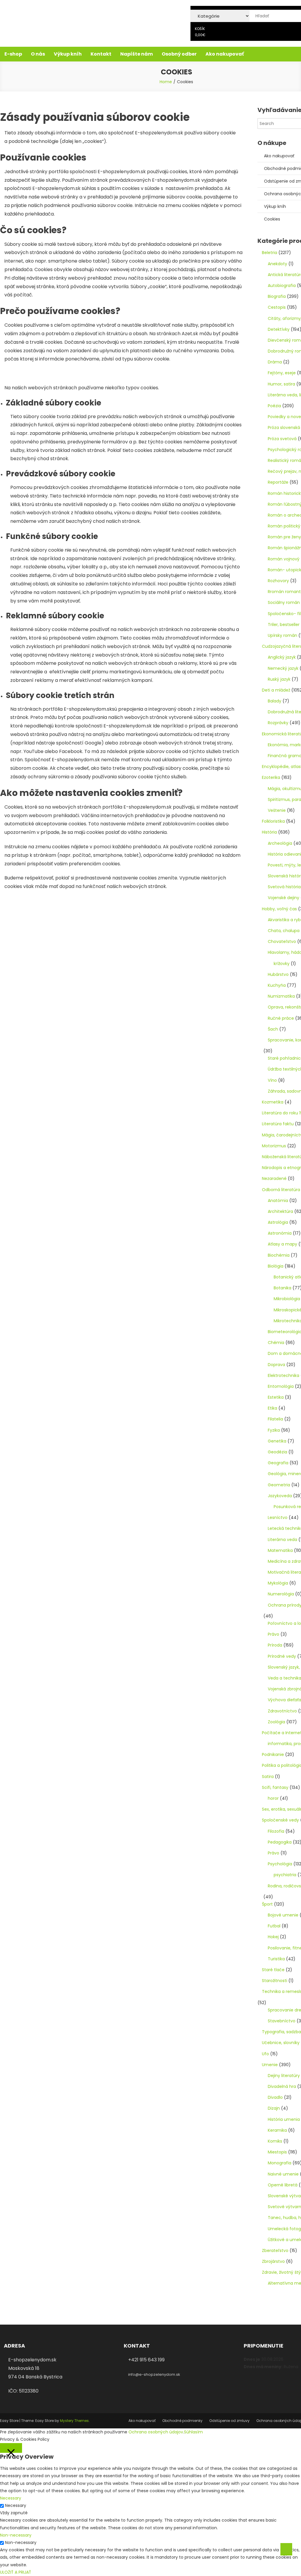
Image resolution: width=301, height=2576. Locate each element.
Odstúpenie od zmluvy (229, 2421)
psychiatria (285, 1875)
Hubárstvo (278, 974)
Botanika (282, 1288)
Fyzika (274, 1430)
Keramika (277, 2130)
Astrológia (278, 1222)
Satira (268, 1777)
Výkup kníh (68, 54)
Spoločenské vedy (280, 1820)
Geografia (278, 1463)
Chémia (276, 1343)
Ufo (265, 2054)
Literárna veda (282, 1540)
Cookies (272, 219)
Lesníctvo (278, 1517)
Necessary (16, 2505)
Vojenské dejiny (284, 898)
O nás (38, 54)
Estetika (276, 1397)
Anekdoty (277, 264)
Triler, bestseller (284, 625)
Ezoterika (271, 777)
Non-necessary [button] (16, 2535)
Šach (273, 1029)
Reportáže (278, 482)
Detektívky (279, 329)
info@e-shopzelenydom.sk (154, 2374)
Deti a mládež (276, 690)
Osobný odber (179, 54)
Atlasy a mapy (282, 1244)
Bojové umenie (283, 1915)
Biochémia (279, 1255)
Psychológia (280, 1864)
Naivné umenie (283, 2174)
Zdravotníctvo (282, 1711)
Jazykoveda (280, 1496)
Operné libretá (283, 2185)
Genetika (277, 1441)
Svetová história (284, 887)
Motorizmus (274, 1146)
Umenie (270, 2065)
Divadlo (275, 2097)
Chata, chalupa (284, 931)
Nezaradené (274, 1178)
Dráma (275, 362)
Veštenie (277, 810)
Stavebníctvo (282, 2021)
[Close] (11, 2448)
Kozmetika (273, 1102)
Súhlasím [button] (193, 2432)
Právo (274, 1634)
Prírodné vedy (282, 1656)
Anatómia (278, 1201)
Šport (267, 1904)
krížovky (282, 964)
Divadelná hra (282, 2086)
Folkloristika (273, 821)
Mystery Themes (74, 2421)
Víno (272, 1080)
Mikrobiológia (287, 1299)
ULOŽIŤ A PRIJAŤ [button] (16, 2572)
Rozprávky (278, 723)
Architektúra (280, 1211)
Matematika (280, 1550)
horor (273, 1798)
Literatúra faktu (278, 1124)
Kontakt (101, 54)
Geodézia (277, 1452)
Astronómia (280, 1233)
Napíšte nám (137, 54)
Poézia (274, 406)
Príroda (275, 1645)
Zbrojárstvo (273, 2261)
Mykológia (278, 1583)
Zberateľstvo (275, 2251)
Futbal (274, 1926)
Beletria (270, 253)
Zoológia (276, 1722)
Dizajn (274, 2108)
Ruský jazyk (279, 679)
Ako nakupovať (225, 54)
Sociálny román (284, 602)
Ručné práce (281, 1018)
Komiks (275, 2141)
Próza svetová (282, 439)
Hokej (273, 1937)
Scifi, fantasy (275, 1787)
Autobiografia (282, 286)
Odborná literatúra (281, 1190)
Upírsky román (282, 635)
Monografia (280, 2163)
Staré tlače (273, 1970)
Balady (275, 701)
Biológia (276, 1266)
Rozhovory (278, 581)
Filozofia (276, 1831)
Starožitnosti (275, 1981)
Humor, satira (281, 384)
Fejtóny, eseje (282, 373)
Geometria (279, 1485)
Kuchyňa (277, 985)
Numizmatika (281, 996)
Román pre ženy (284, 537)
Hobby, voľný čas (279, 909)
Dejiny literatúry (284, 2076)
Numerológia (281, 1594)
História (269, 832)
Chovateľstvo (282, 941)
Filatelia (275, 1419)
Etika (272, 1408)
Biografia (277, 296)
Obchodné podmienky (182, 2421)
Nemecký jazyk (283, 668)
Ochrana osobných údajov (156, 2432)
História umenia (284, 2119)
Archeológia (280, 843)
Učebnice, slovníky (281, 2043)
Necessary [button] (11, 2498)
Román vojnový (284, 559)
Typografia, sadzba (281, 2032)
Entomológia (281, 1386)
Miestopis (277, 2152)
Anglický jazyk (282, 657)
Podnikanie (273, 1754)
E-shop (13, 54)
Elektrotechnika (284, 1375)
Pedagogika (280, 1842)
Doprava (276, 1365)
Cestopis (277, 307)
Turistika (276, 1959)
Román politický (284, 526)
